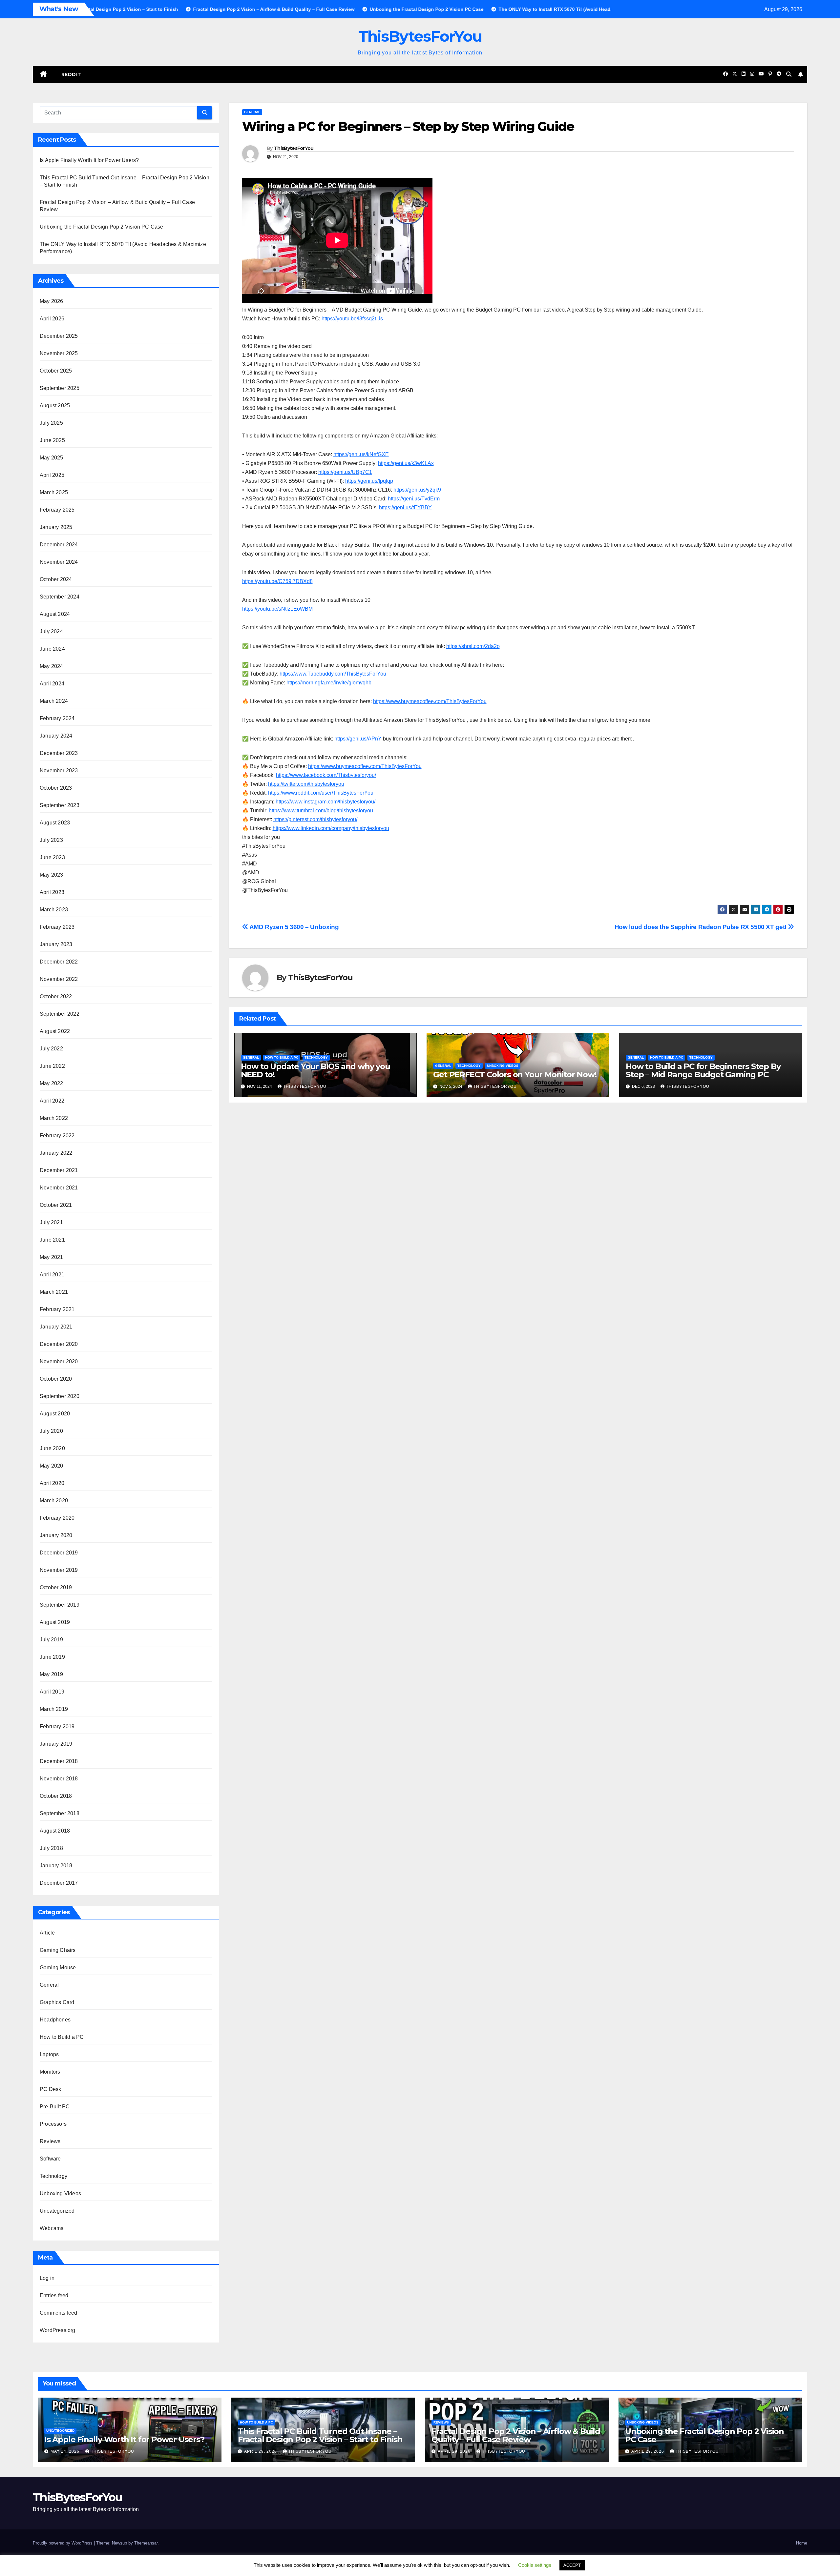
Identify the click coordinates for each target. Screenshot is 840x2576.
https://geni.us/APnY (358, 739)
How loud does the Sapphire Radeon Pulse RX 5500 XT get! (701, 927)
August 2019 (55, 1622)
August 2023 (55, 823)
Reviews (50, 2141)
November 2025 (59, 353)
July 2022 (51, 1049)
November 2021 (59, 1188)
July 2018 (51, 1848)
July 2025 (51, 423)
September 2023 (60, 805)
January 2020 (56, 1535)
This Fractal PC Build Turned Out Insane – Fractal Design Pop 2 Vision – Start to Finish (320, 2435)
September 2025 (60, 388)
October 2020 (56, 1379)
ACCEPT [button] (572, 2565)
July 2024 (51, 631)
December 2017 (59, 1883)
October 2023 (56, 788)
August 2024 (55, 614)
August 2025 (55, 406)
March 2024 (54, 701)
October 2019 (56, 1587)
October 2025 (56, 371)
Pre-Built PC (55, 2107)
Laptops (49, 2054)
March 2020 (54, 1501)
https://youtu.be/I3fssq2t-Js (352, 319)
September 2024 (60, 597)
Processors (53, 2124)
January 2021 (56, 1327)
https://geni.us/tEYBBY (405, 507)
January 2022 (56, 1153)
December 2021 (59, 1170)
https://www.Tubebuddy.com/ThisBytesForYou (333, 674)
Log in (47, 2278)
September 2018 (60, 1813)
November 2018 (59, 1779)
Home (802, 2543)
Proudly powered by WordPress (63, 2543)
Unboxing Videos (60, 2193)
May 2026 (52, 301)
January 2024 (56, 736)
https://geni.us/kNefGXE (361, 454)
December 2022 (59, 962)
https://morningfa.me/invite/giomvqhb (329, 683)
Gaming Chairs (58, 1950)
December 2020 (59, 1344)
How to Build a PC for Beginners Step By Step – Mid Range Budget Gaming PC (703, 1070)
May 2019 (52, 1674)
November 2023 (59, 771)
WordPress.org (58, 2330)
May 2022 (52, 1083)
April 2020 (52, 1483)
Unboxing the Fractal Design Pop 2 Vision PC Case (102, 227)
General (49, 1985)
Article (47, 1933)
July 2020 (51, 1431)
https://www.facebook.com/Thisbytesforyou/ (326, 775)
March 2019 (54, 1709)
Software (50, 2159)
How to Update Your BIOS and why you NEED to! (315, 1070)
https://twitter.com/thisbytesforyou (306, 784)
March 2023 (54, 910)
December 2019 (59, 1553)
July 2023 (51, 840)
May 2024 (52, 666)
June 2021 (52, 1240)
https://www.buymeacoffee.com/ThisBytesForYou (430, 701)
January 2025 (56, 527)
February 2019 (57, 1726)
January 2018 (56, 1866)
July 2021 (51, 1222)
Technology (53, 2176)
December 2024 (59, 545)
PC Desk (50, 2089)
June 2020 (52, 1448)
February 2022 (57, 1136)
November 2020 (59, 1361)
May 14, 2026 (66, 2451)
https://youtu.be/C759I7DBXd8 (277, 581)
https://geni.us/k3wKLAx (406, 463)
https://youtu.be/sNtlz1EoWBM (277, 609)
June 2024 (52, 649)
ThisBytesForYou (420, 36)
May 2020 (52, 1466)
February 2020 (57, 1518)
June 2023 (52, 857)
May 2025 (52, 458)
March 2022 (54, 1118)
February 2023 (57, 927)
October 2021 (56, 1205)
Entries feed (54, 2295)
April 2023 (52, 892)
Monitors (50, 2072)
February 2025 (57, 510)
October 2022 (56, 996)
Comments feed (59, 2313)
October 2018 (56, 1796)
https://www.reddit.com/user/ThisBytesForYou (321, 793)
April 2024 (52, 684)
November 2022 (59, 979)
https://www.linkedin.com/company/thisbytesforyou (331, 828)
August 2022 (55, 1031)
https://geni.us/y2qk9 (417, 490)
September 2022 (60, 1014)
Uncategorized (57, 2211)
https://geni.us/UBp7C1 (345, 472)
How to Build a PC (62, 2037)
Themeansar (146, 2543)
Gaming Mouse (58, 1967)
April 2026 (52, 319)
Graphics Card (57, 2002)
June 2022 (52, 1066)
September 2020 (60, 1396)
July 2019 (51, 1640)
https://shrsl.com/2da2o (473, 646)
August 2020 (55, 1414)
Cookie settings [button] (535, 2565)
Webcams (52, 2228)
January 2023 (56, 944)
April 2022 (52, 1101)
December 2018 (59, 1761)
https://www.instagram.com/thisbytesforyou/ (325, 802)
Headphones (55, 2020)
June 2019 (52, 1657)
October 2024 (56, 579)
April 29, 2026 (261, 2451)
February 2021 (57, 1309)
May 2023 (52, 875)
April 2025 (52, 475)
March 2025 (54, 492)
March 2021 (54, 1292)
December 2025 (59, 336)
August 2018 (55, 1831)
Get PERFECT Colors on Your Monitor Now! (515, 1075)
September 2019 (60, 1605)
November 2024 (59, 562)
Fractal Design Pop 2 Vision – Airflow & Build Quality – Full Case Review (516, 2435)
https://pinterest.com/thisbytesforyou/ (315, 819)
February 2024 (57, 718)
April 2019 (52, 1692)
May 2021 (52, 1257)
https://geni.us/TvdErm (414, 499)
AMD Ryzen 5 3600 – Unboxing (293, 927)
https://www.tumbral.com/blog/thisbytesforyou (321, 811)
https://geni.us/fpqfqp (369, 481)
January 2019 (56, 1744)
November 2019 (59, 1570)
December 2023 (59, 753)
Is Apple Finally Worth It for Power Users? (89, 160)
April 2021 (52, 1275)
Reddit (71, 74)
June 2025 (52, 440)
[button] (789, 74)
